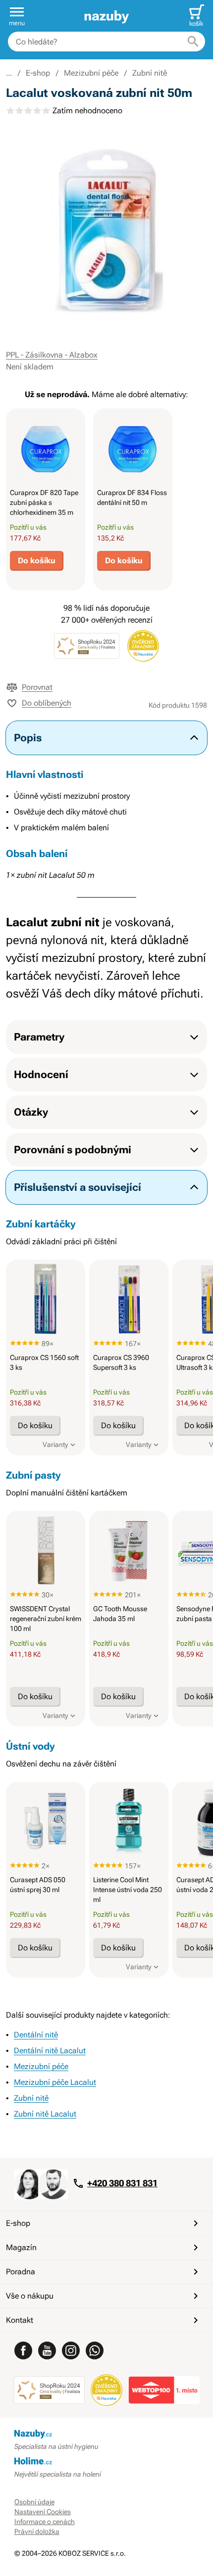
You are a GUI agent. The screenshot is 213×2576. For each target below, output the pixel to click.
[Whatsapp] (95, 2350)
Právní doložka (37, 2531)
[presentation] (46, 448)
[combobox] (106, 42)
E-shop (38, 73)
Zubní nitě (150, 73)
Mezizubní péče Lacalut (55, 2082)
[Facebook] (23, 2350)
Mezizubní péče (91, 73)
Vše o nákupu (30, 2296)
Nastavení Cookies (43, 2512)
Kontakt (20, 2320)
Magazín (21, 2247)
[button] (17, 16)
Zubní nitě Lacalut (45, 2114)
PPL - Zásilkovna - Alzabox (52, 355)
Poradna (21, 2272)
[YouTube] (47, 2350)
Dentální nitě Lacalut (50, 2051)
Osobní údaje (34, 2502)
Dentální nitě (36, 2035)
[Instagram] (71, 2350)
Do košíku (37, 561)
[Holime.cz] (107, 2462)
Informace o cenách (45, 2522)
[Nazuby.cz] (106, 16)
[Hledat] (193, 42)
